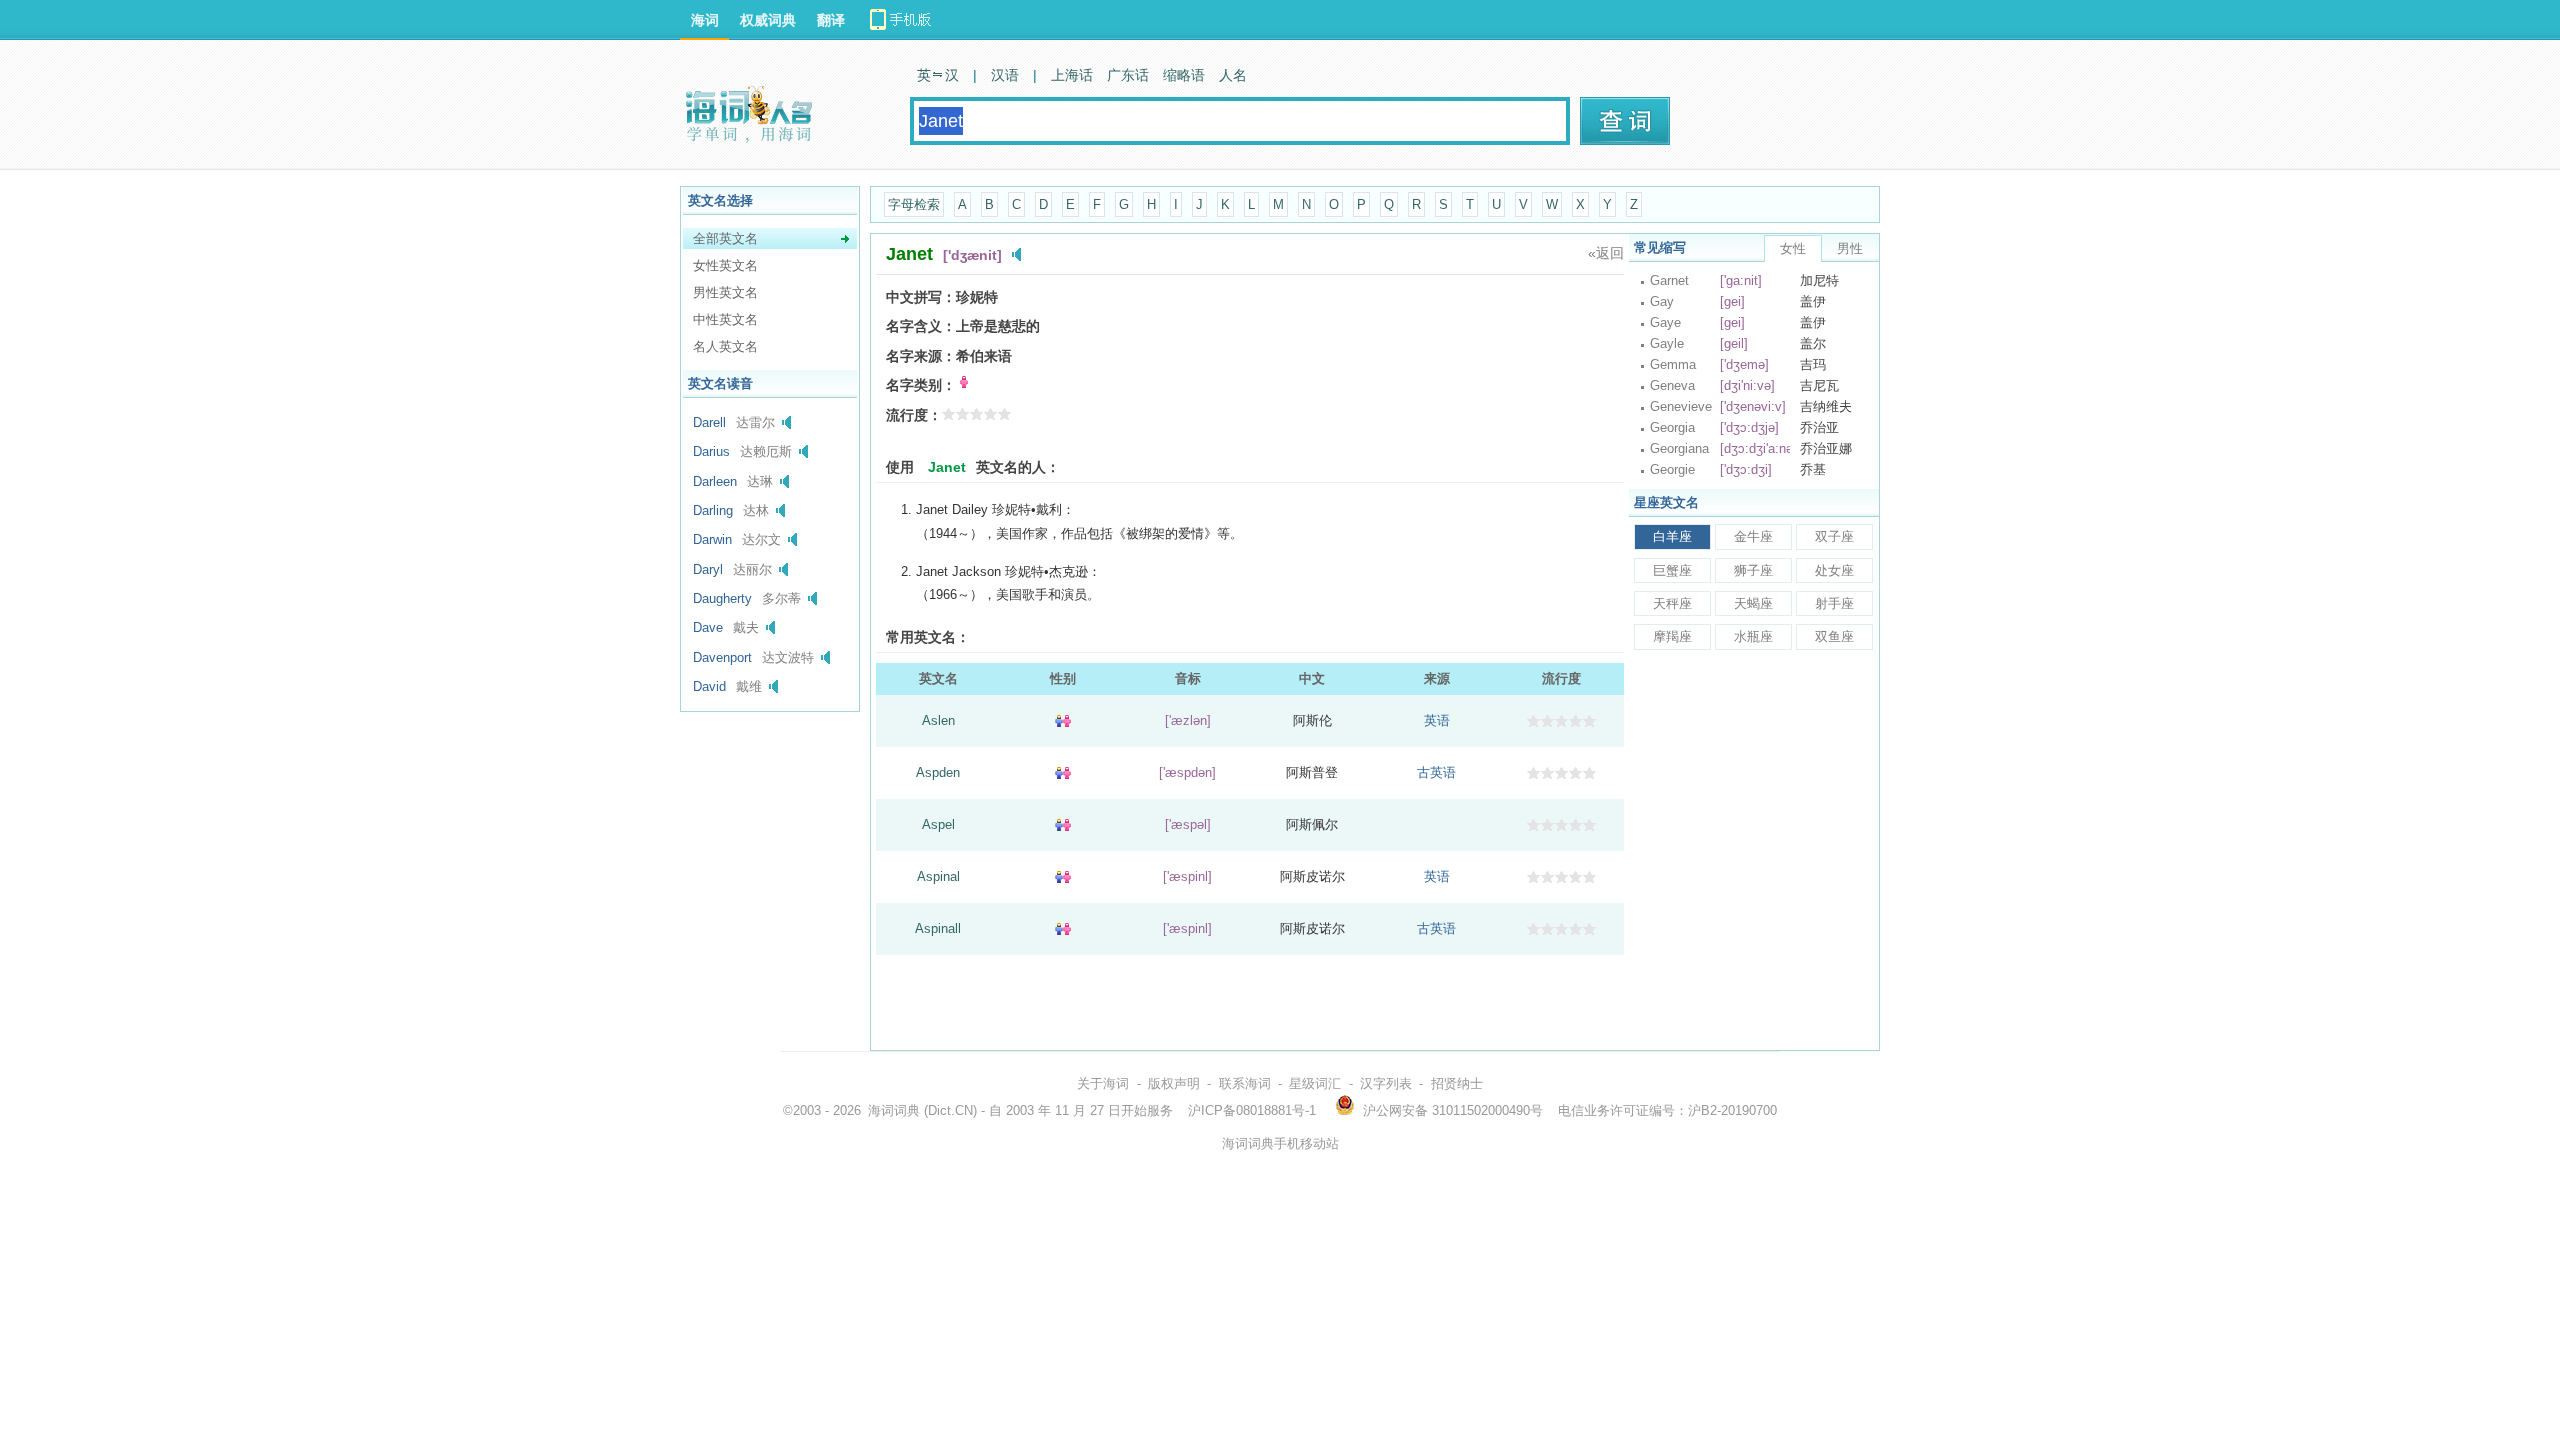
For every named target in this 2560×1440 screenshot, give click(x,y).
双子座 (1834, 536)
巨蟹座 (1672, 570)
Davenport (722, 657)
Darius (711, 451)
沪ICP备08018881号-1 (1252, 1110)
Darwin (712, 539)
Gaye (1665, 322)
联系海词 (1245, 1083)
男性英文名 (725, 292)
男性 (1850, 248)
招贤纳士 (1457, 1083)
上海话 (1072, 75)
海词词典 (894, 1110)
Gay (1662, 301)
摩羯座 (1672, 636)
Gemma (1673, 364)
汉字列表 (1386, 1083)
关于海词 (1103, 1083)
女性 (1793, 248)
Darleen (715, 481)
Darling (713, 510)
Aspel (938, 824)
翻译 (831, 20)
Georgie (1672, 469)
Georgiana (1679, 448)
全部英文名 (725, 238)
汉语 (1005, 75)
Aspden (938, 772)
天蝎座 (1753, 603)
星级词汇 (1315, 1083)
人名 (1233, 75)
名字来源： (921, 356)
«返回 (1606, 253)
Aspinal (938, 876)
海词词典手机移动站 (1280, 1143)
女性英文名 (725, 265)
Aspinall (938, 928)
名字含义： (921, 326)
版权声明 (1174, 1083)
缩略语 (1184, 75)
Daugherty (722, 598)
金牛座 (1753, 536)
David (709, 686)
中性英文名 (725, 319)
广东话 (1128, 75)
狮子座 (1753, 570)
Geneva (1672, 385)
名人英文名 (725, 346)
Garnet (1669, 280)
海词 (705, 20)
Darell (709, 422)
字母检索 (914, 204)
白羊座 (1672, 536)
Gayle (1667, 343)
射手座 (1834, 603)
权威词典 (768, 20)
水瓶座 (1753, 636)
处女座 (1834, 570)
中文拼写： (921, 297)
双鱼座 (1834, 636)
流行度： (914, 415)
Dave (708, 627)
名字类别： (921, 385)
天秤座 (1672, 603)
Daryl (708, 569)
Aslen (938, 720)
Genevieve (1681, 406)
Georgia (1672, 427)
